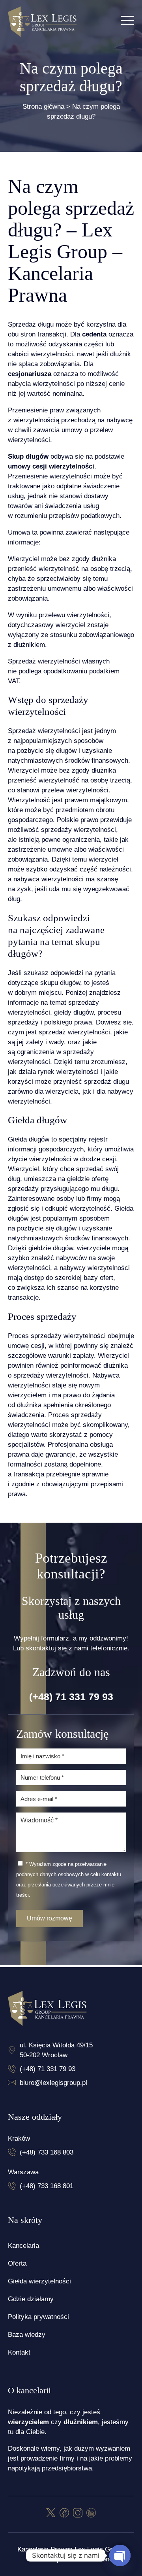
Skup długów (28, 456)
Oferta (17, 2263)
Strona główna (43, 107)
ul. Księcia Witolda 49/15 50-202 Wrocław (56, 2050)
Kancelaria (23, 2246)
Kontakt (19, 2352)
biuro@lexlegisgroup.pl (53, 2083)
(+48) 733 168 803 (47, 2152)
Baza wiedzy (27, 2335)
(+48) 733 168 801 (47, 2186)
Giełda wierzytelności (39, 2281)
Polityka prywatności (38, 2317)
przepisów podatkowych (84, 516)
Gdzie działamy (31, 2299)
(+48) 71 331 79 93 (71, 1697)
